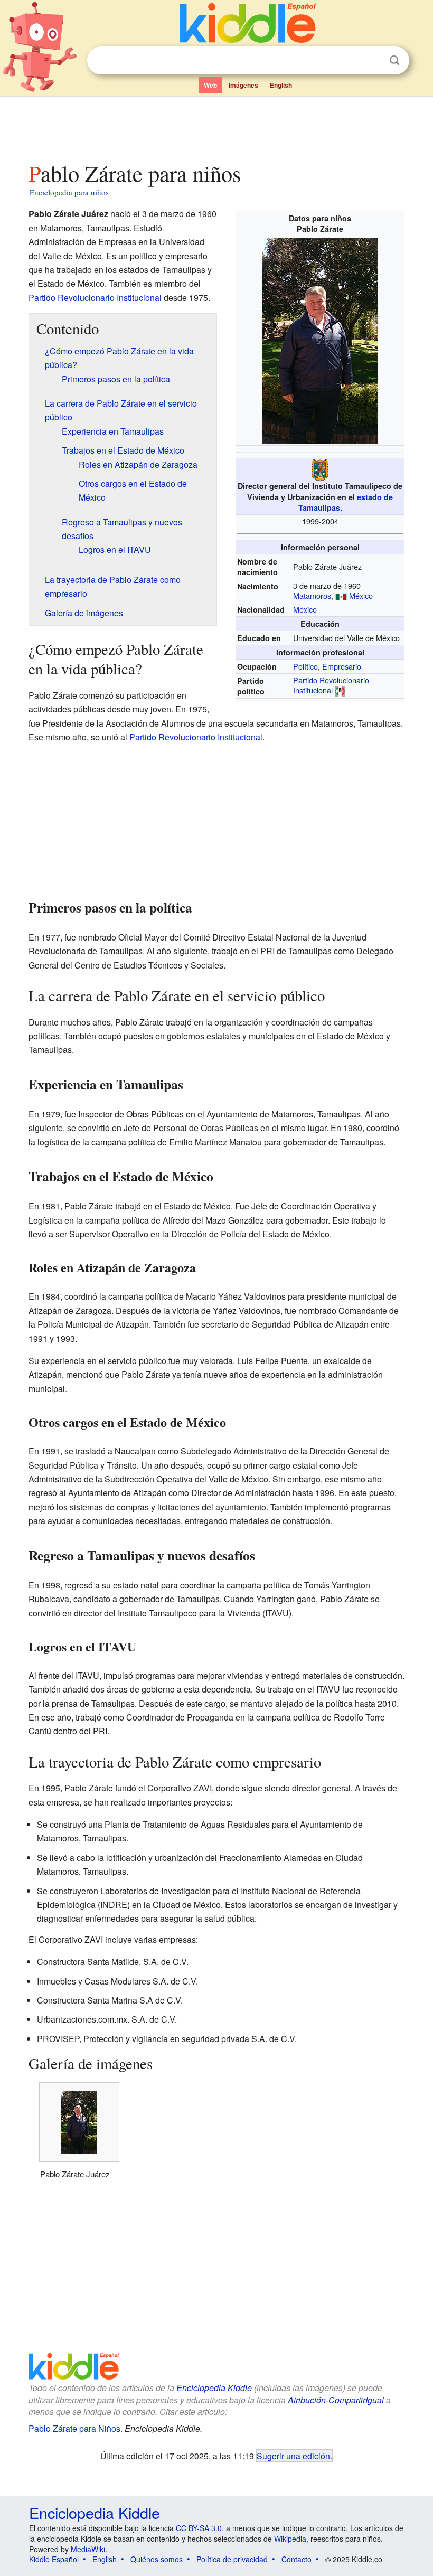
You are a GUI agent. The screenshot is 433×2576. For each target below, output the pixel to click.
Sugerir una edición (293, 2456)
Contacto (296, 2559)
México (361, 595)
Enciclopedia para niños (69, 192)
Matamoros (312, 595)
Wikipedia (290, 2539)
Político (305, 666)
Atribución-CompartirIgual (336, 2400)
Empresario (342, 666)
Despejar (373, 61)
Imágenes (243, 85)
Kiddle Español (54, 2559)
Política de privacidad (232, 2559)
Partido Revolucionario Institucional (331, 685)
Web (210, 85)
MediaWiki (88, 2549)
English (281, 85)
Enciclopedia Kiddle (214, 2388)
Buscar (394, 60)
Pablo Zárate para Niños (74, 2428)
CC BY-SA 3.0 (199, 2528)
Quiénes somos (157, 2559)
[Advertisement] (217, 126)
